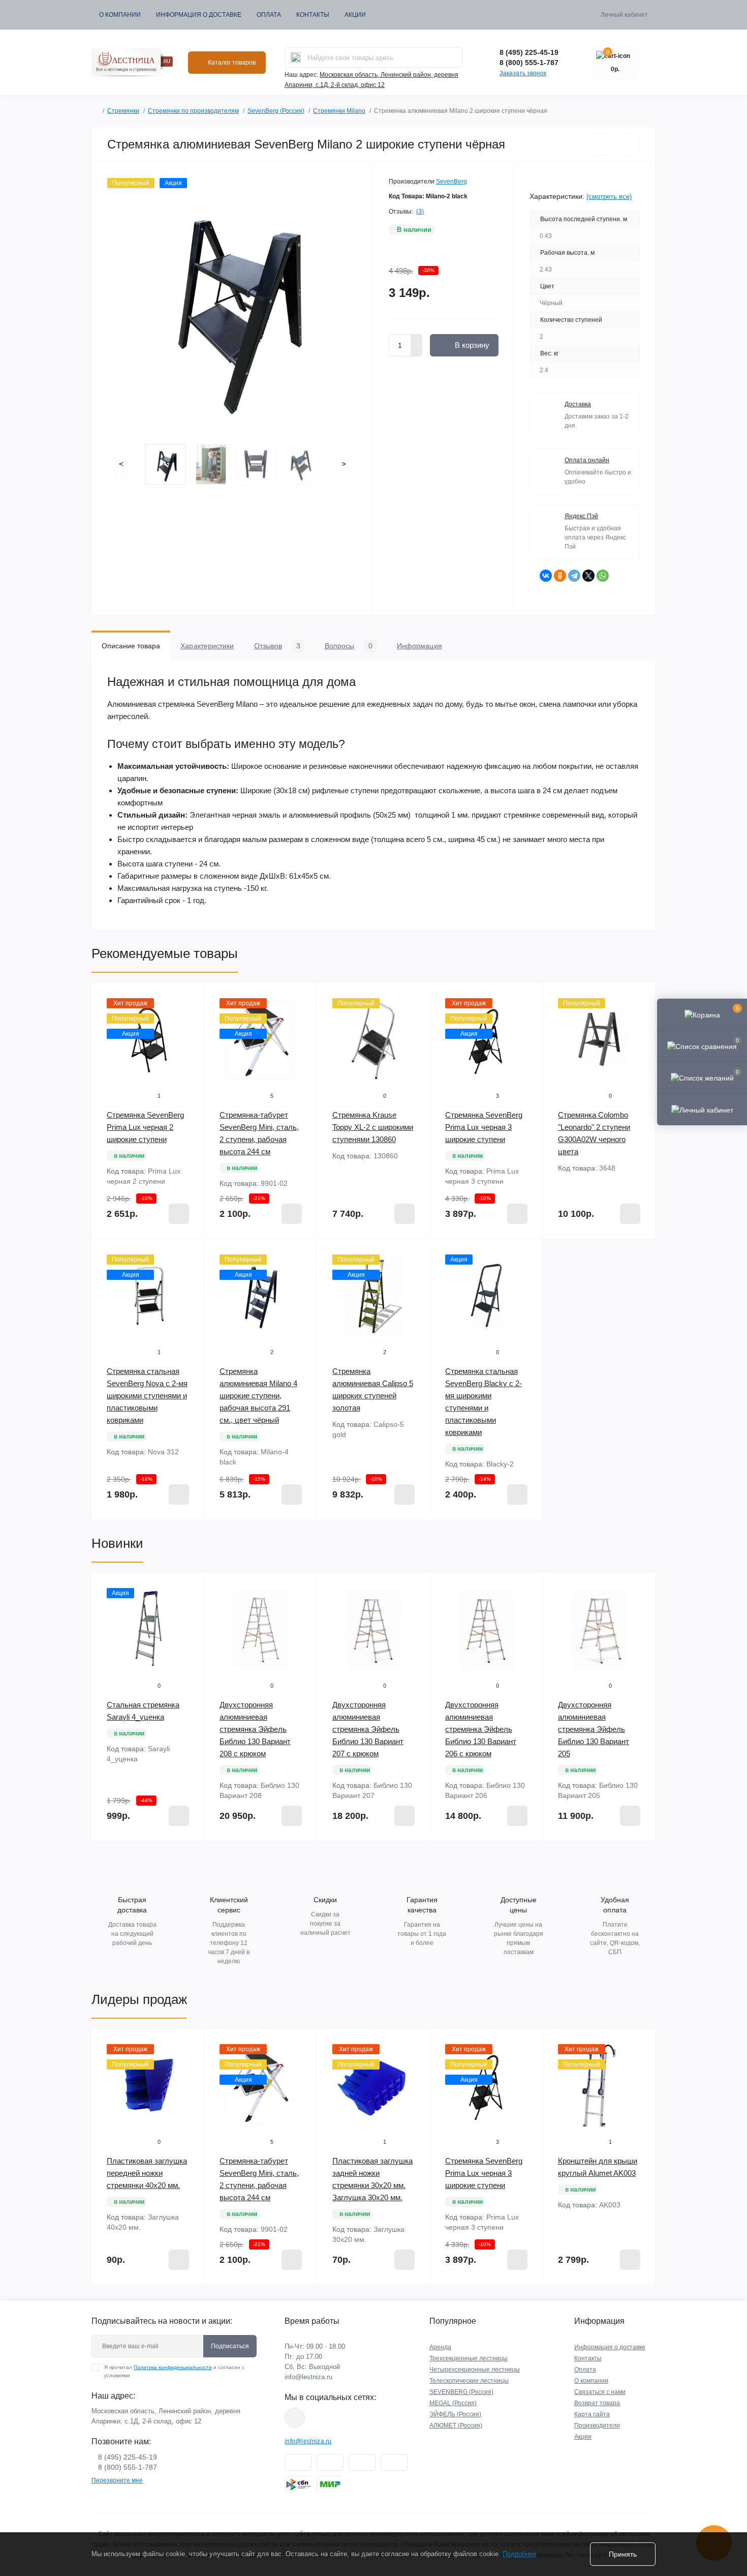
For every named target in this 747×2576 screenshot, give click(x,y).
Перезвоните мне (117, 2480)
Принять (623, 2554)
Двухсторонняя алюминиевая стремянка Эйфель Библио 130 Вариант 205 (594, 1729)
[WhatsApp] (603, 576)
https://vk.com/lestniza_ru (295, 2418)
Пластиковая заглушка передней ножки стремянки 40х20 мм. (147, 2173)
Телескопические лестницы (469, 2381)
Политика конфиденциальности (173, 2367)
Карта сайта (592, 2414)
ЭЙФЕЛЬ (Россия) (455, 2414)
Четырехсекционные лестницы (475, 2370)
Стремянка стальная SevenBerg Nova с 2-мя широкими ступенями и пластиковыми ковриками (147, 1396)
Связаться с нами (600, 2392)
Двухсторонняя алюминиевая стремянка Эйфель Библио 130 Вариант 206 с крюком (481, 1729)
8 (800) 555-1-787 (529, 63)
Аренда (440, 2347)
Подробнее (519, 2554)
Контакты (313, 15)
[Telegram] (574, 576)
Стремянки (123, 111)
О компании (120, 15)
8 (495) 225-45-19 (529, 52)
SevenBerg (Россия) (276, 111)
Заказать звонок (523, 73)
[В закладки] (598, 144)
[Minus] (417, 351)
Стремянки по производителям (193, 111)
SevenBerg (452, 182)
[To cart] (179, 1214)
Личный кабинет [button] (624, 15)
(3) (420, 212)
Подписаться (230, 2346)
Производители (597, 2425)
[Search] (296, 57)
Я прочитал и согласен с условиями (174, 2371)
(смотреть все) (609, 197)
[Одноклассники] (560, 576)
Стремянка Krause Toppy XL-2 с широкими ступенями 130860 (373, 1127)
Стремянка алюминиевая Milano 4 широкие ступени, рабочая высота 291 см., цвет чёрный (258, 1396)
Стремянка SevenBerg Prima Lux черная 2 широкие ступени (145, 1127)
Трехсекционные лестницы (469, 2358)
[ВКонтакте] (546, 576)
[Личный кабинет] (702, 1109)
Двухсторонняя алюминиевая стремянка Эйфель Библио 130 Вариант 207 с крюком (368, 1729)
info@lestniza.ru (308, 2377)
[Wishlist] (189, 1017)
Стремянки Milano (339, 111)
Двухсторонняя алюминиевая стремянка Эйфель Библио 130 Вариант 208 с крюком (255, 1729)
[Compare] (189, 1037)
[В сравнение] (629, 144)
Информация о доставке (199, 15)
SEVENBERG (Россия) (461, 2392)
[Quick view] (189, 998)
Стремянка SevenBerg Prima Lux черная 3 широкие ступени (484, 1127)
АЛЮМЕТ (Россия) (456, 2425)
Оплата (269, 15)
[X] (588, 576)
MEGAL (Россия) (453, 2403)
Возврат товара (597, 2403)
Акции (355, 15)
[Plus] (417, 340)
